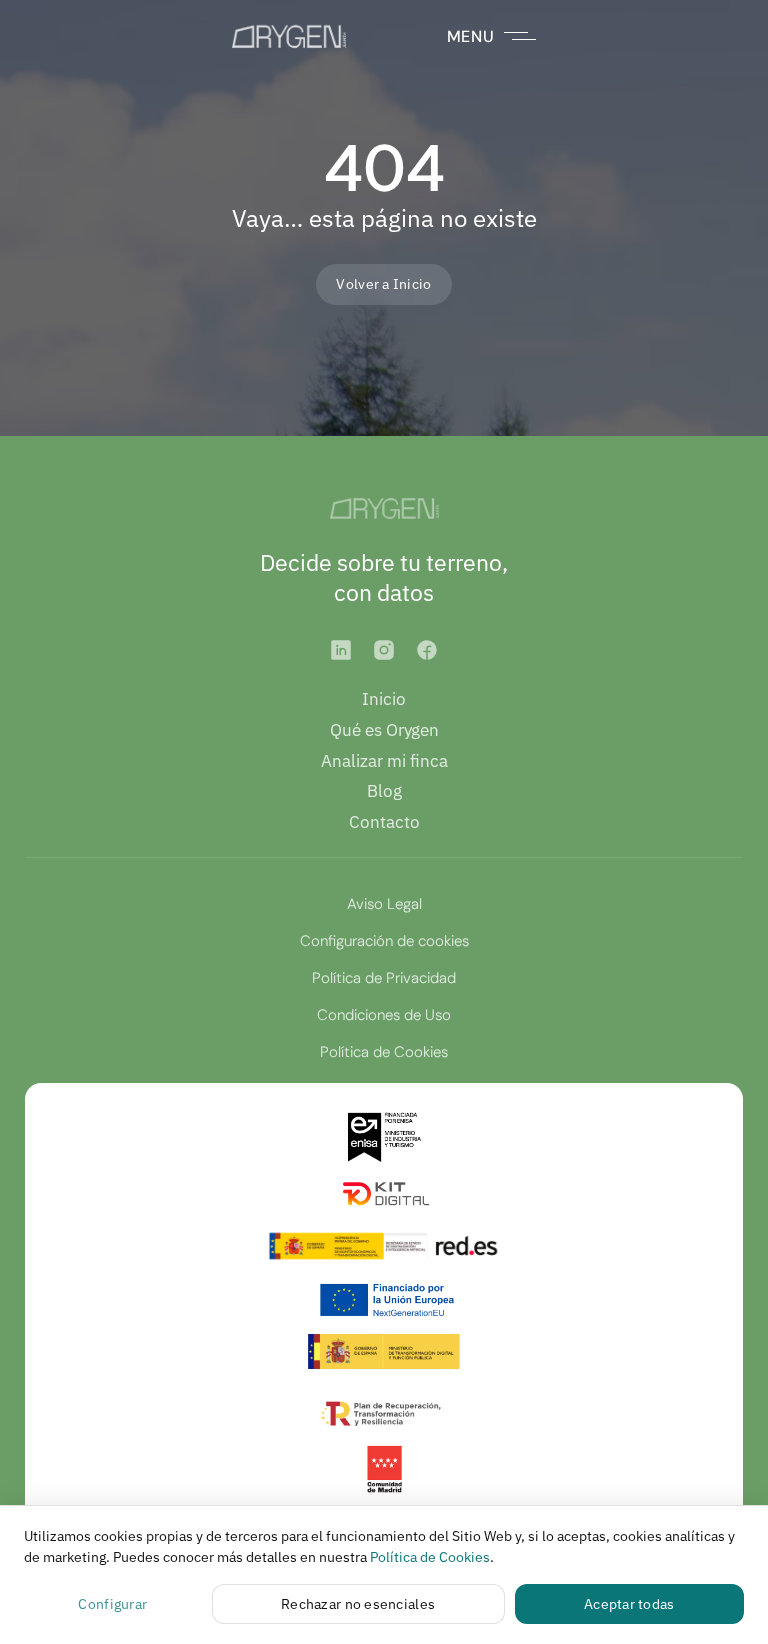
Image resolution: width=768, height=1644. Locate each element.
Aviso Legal (384, 904)
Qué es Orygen (384, 730)
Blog (384, 791)
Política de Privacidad (384, 978)
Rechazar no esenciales (358, 1604)
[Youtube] (427, 650)
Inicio (384, 699)
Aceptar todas (629, 1604)
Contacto (384, 822)
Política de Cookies (384, 1052)
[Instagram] (384, 650)
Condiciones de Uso (384, 1015)
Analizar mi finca (384, 761)
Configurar (112, 1604)
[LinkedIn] (341, 650)
